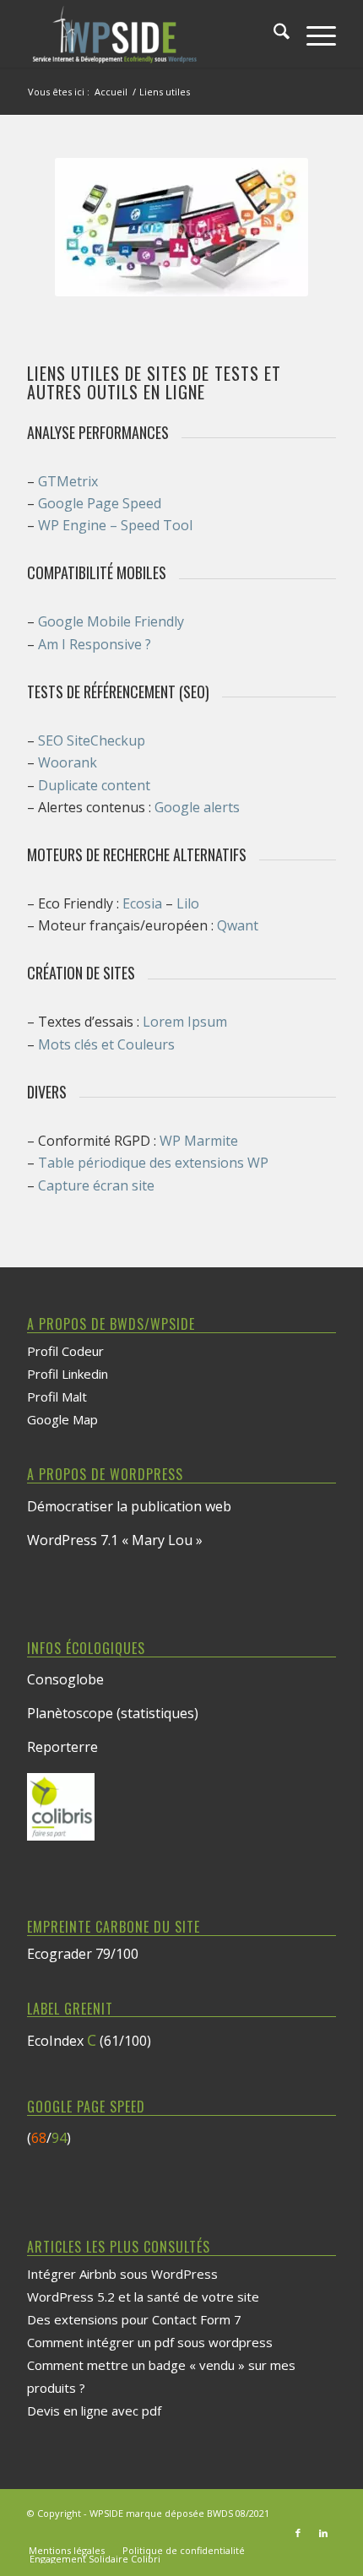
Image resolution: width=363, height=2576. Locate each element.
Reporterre (62, 1747)
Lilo (188, 903)
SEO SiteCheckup (92, 740)
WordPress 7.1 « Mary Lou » (115, 1540)
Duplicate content (94, 785)
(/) (49, 2138)
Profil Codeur (65, 1351)
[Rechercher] (273, 34)
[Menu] (313, 34)
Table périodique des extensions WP (153, 1163)
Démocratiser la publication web (129, 1506)
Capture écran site (96, 1185)
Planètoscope (70, 1713)
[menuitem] (273, 34)
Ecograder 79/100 (83, 1954)
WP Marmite (199, 1141)
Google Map (62, 1419)
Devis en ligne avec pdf (94, 2411)
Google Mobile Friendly (111, 621)
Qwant (238, 925)
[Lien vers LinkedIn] (323, 2533)
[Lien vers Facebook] (298, 2533)
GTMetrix (68, 481)
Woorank (68, 762)
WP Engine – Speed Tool (115, 525)
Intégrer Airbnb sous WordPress (122, 2274)
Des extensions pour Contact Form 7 (134, 2319)
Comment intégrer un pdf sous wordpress (150, 2342)
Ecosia (142, 903)
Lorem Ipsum (185, 1022)
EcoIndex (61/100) (89, 2041)
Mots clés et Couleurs (106, 1044)
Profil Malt (57, 1396)
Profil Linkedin (68, 1374)
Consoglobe (65, 1679)
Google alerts (197, 807)
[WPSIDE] (150, 34)
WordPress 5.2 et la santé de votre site (143, 2297)
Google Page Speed (100, 503)
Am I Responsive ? (95, 644)
